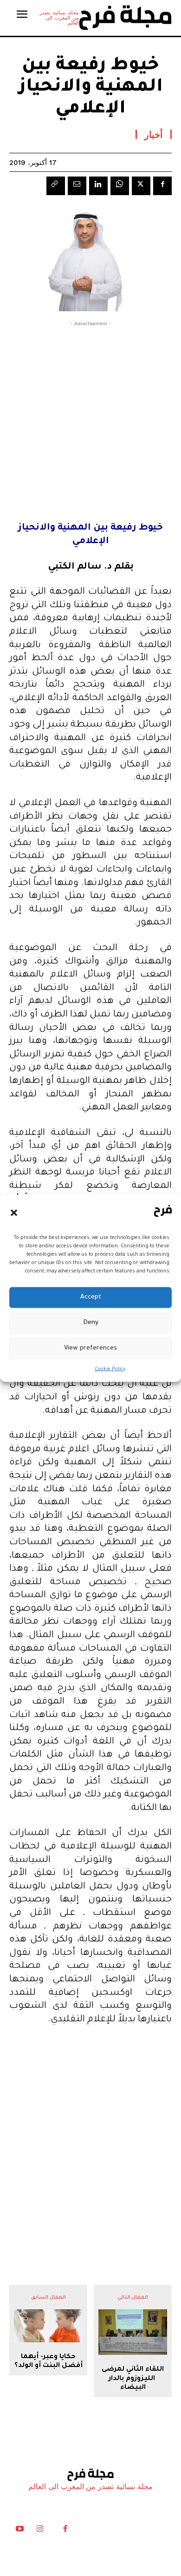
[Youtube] (19, 2531)
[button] (14, 1213)
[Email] (77, 186)
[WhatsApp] (120, 186)
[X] (141, 186)
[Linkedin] (98, 186)
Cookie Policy (110, 1369)
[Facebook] (162, 186)
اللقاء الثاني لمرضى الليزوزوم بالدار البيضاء (133, 2379)
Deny (91, 1323)
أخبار (154, 134)
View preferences (90, 1348)
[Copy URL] (56, 186)
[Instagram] (40, 2531)
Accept (91, 1297)
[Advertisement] (90, 419)
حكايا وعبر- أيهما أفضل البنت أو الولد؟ (48, 2362)
